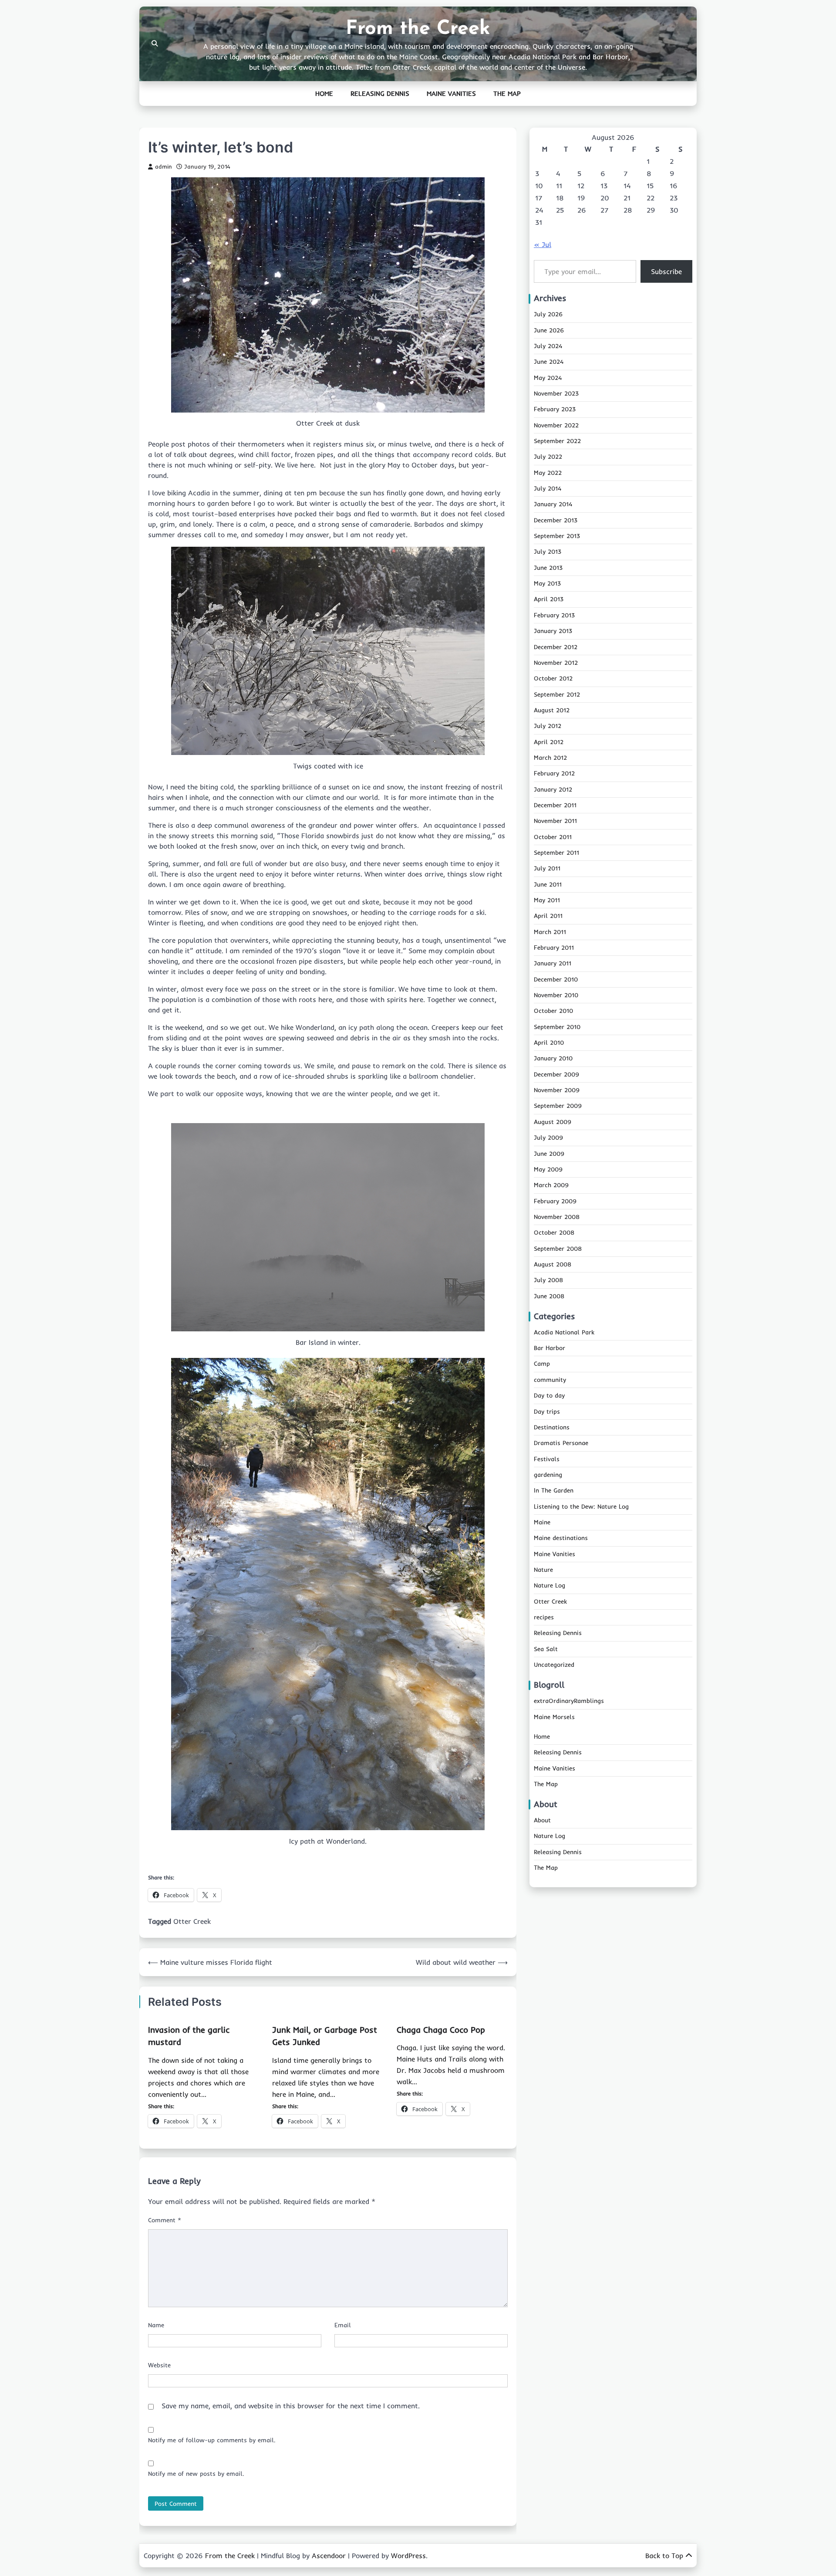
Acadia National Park (564, 1333)
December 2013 (556, 521)
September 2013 (557, 536)
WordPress (408, 2556)
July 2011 (547, 869)
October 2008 (554, 1233)
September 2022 (557, 441)
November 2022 (556, 425)
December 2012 (556, 647)
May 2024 (548, 378)
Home (324, 93)
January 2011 (553, 964)
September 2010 (557, 1027)
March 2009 (551, 1185)
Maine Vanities (451, 93)
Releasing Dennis (380, 93)
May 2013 (547, 584)
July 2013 (548, 552)
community (550, 1380)
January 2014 (553, 504)
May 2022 (548, 473)
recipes (544, 1618)
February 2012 (554, 774)
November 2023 (556, 394)
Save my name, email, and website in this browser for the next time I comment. (291, 2406)
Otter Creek (192, 1921)
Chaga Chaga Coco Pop (441, 2030)
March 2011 (550, 932)
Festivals (547, 1459)
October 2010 (553, 1011)
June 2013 (548, 568)
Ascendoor (329, 2556)
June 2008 (549, 1296)
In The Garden (554, 1491)
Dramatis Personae (561, 1443)
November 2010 (556, 995)
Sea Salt (546, 1649)
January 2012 (553, 789)
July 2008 (548, 1280)
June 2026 (549, 330)
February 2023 (555, 410)
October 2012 (553, 679)
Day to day (549, 1396)
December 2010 (556, 980)
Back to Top (664, 2556)
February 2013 (554, 616)
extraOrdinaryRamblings (569, 1701)
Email (343, 2325)
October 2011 (553, 837)
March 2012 (550, 758)
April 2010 (549, 1043)
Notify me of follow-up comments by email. (212, 2440)
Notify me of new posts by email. (196, 2474)
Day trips (547, 1412)
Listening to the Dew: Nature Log (581, 1506)
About (542, 1821)
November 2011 (555, 821)
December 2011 (555, 806)
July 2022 (548, 457)
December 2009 (556, 1075)
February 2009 (555, 1201)
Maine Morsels (554, 1717)
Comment (165, 2220)
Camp (542, 1364)
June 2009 (549, 1154)
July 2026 (548, 315)
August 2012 (552, 711)
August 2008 (553, 1265)
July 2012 (548, 726)
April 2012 (549, 742)
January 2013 (553, 631)
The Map (507, 93)
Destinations (552, 1428)
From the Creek (418, 29)
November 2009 (557, 1090)
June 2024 (549, 362)
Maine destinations (561, 1538)
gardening (548, 1475)
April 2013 (549, 599)
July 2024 (548, 346)
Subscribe (666, 271)
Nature (543, 1570)
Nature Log (549, 1586)
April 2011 (548, 916)
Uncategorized (554, 1665)
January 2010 (553, 1059)
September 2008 (558, 1249)
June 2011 (548, 884)
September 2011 (556, 853)
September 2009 (558, 1106)
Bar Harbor (549, 1348)
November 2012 (556, 663)
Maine (542, 1523)
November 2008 (557, 1217)
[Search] (155, 44)
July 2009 (548, 1138)
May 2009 (548, 1170)
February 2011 (554, 948)
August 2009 (553, 1122)
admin (163, 166)
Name (156, 2325)
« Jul (543, 244)
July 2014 (548, 489)
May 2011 (547, 900)
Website (159, 2365)
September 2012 (557, 694)
